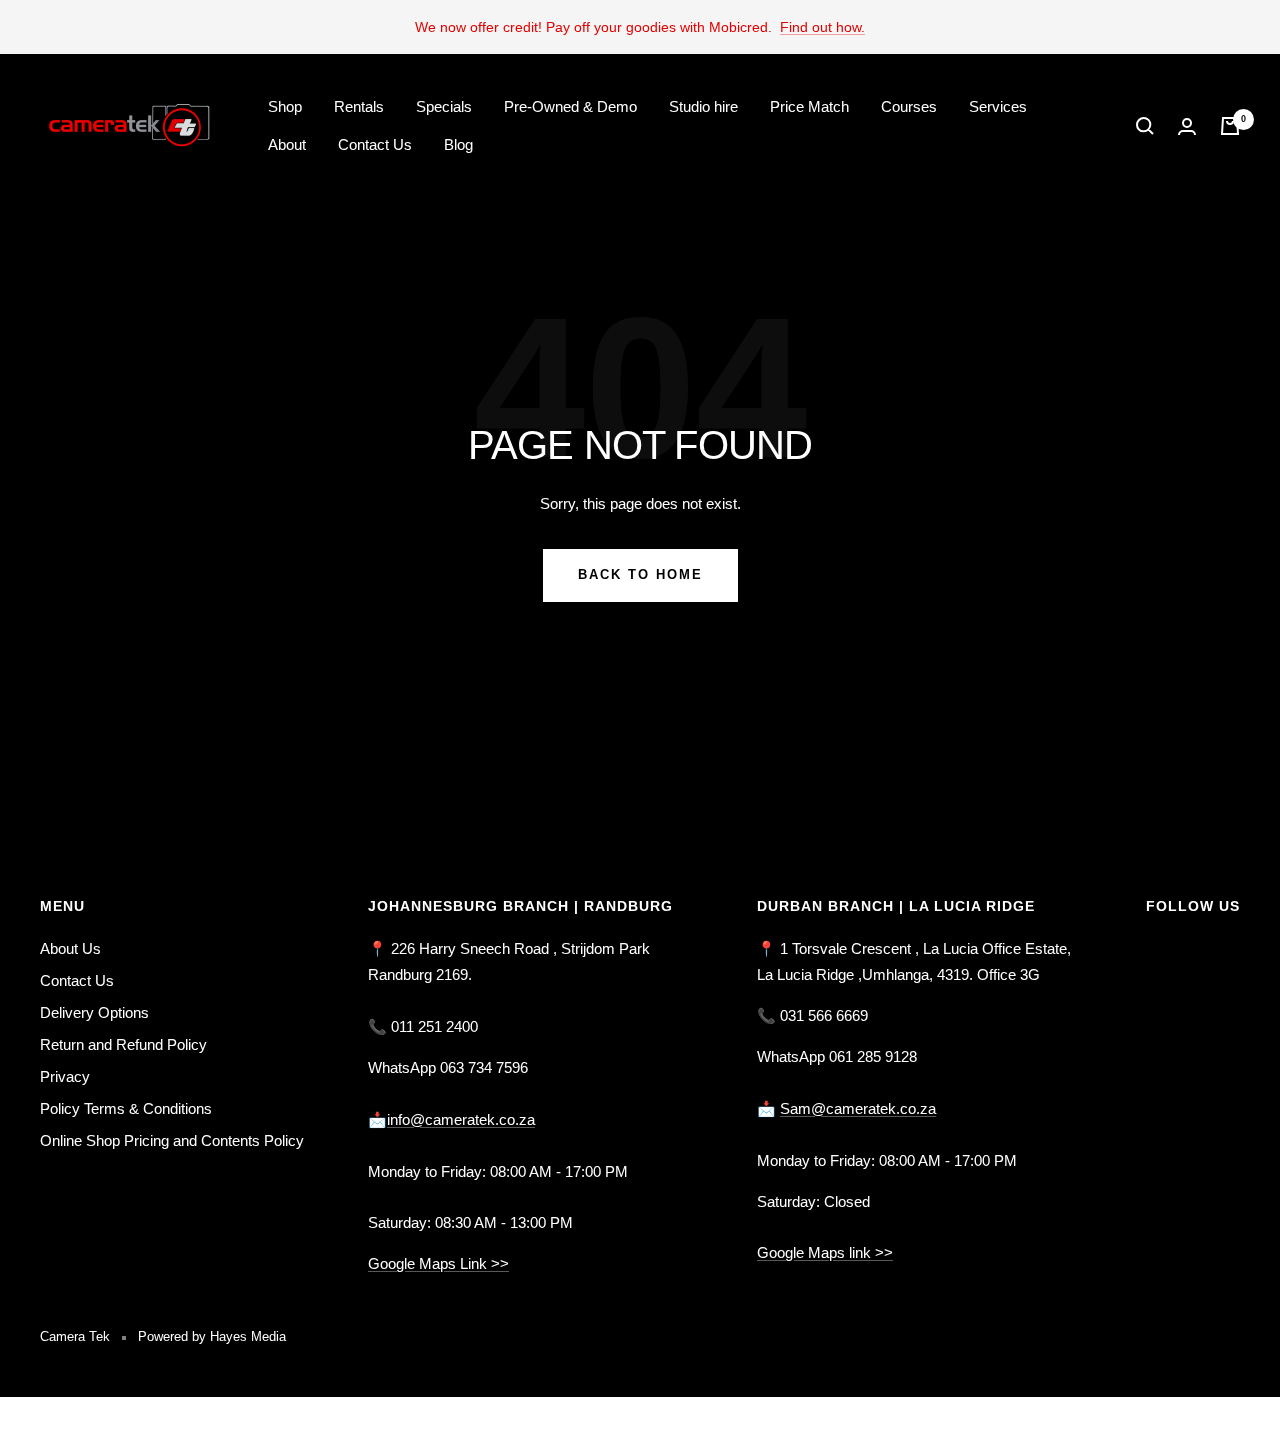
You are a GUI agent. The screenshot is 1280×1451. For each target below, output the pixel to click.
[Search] (1145, 126)
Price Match (809, 106)
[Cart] (1230, 126)
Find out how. (822, 27)
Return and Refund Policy (123, 1044)
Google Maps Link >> (438, 1263)
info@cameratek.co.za (461, 1119)
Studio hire (703, 106)
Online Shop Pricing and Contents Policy (172, 1140)
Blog (458, 144)
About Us (70, 948)
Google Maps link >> (825, 1252)
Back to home (640, 574)
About (287, 144)
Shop (285, 106)
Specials (444, 106)
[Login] (1187, 126)
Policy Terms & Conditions (126, 1108)
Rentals (359, 106)
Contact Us (375, 144)
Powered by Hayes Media (212, 1336)
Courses (909, 106)
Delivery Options (94, 1012)
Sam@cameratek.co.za (858, 1108)
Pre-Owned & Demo (570, 106)
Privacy (65, 1076)
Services (998, 106)
